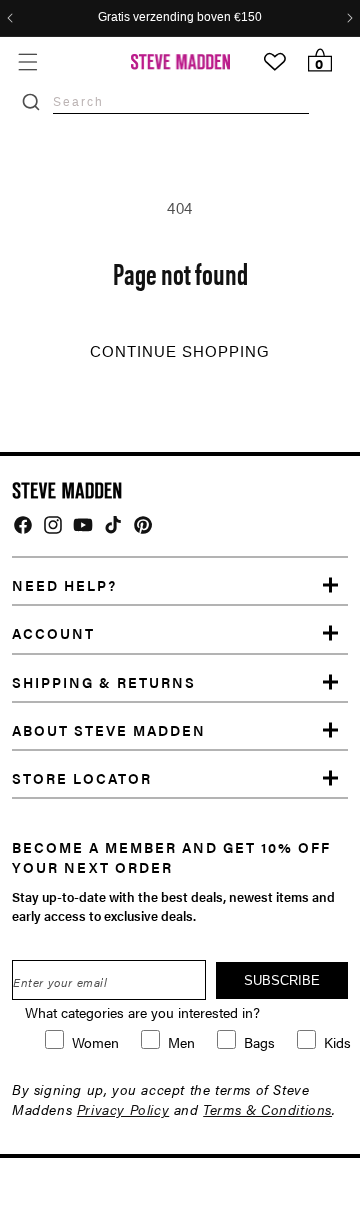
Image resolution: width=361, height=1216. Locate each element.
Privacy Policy (123, 1109)
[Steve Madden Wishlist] (275, 62)
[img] (23, 525)
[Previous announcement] (10, 18)
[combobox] (181, 101)
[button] (27, 61)
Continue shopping (180, 352)
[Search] (31, 102)
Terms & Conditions (267, 1109)
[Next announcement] (350, 18)
